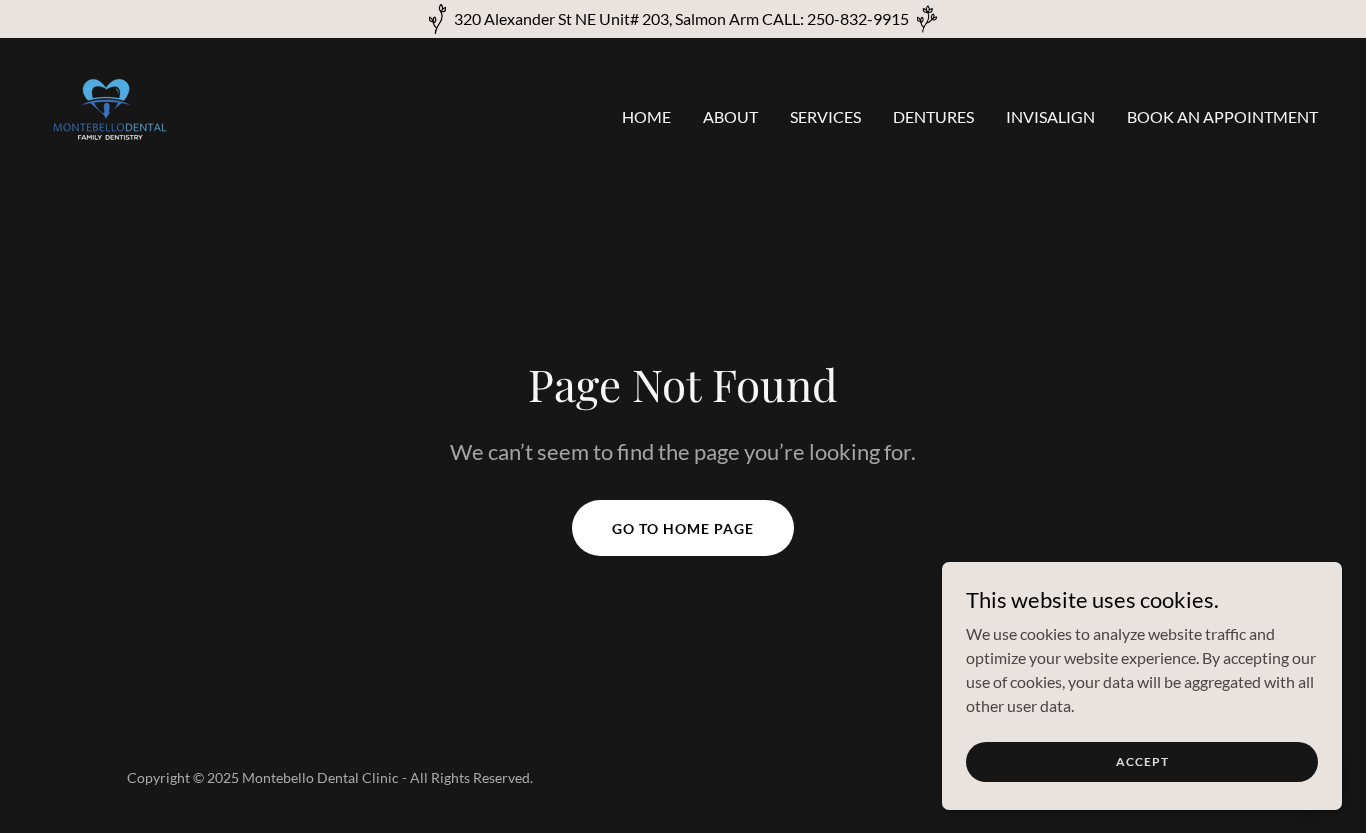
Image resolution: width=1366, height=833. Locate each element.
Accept (1142, 761)
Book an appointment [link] (1222, 116)
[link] (110, 111)
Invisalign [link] (1050, 116)
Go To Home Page (683, 528)
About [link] (730, 116)
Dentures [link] (933, 116)
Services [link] (825, 116)
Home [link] (646, 116)
